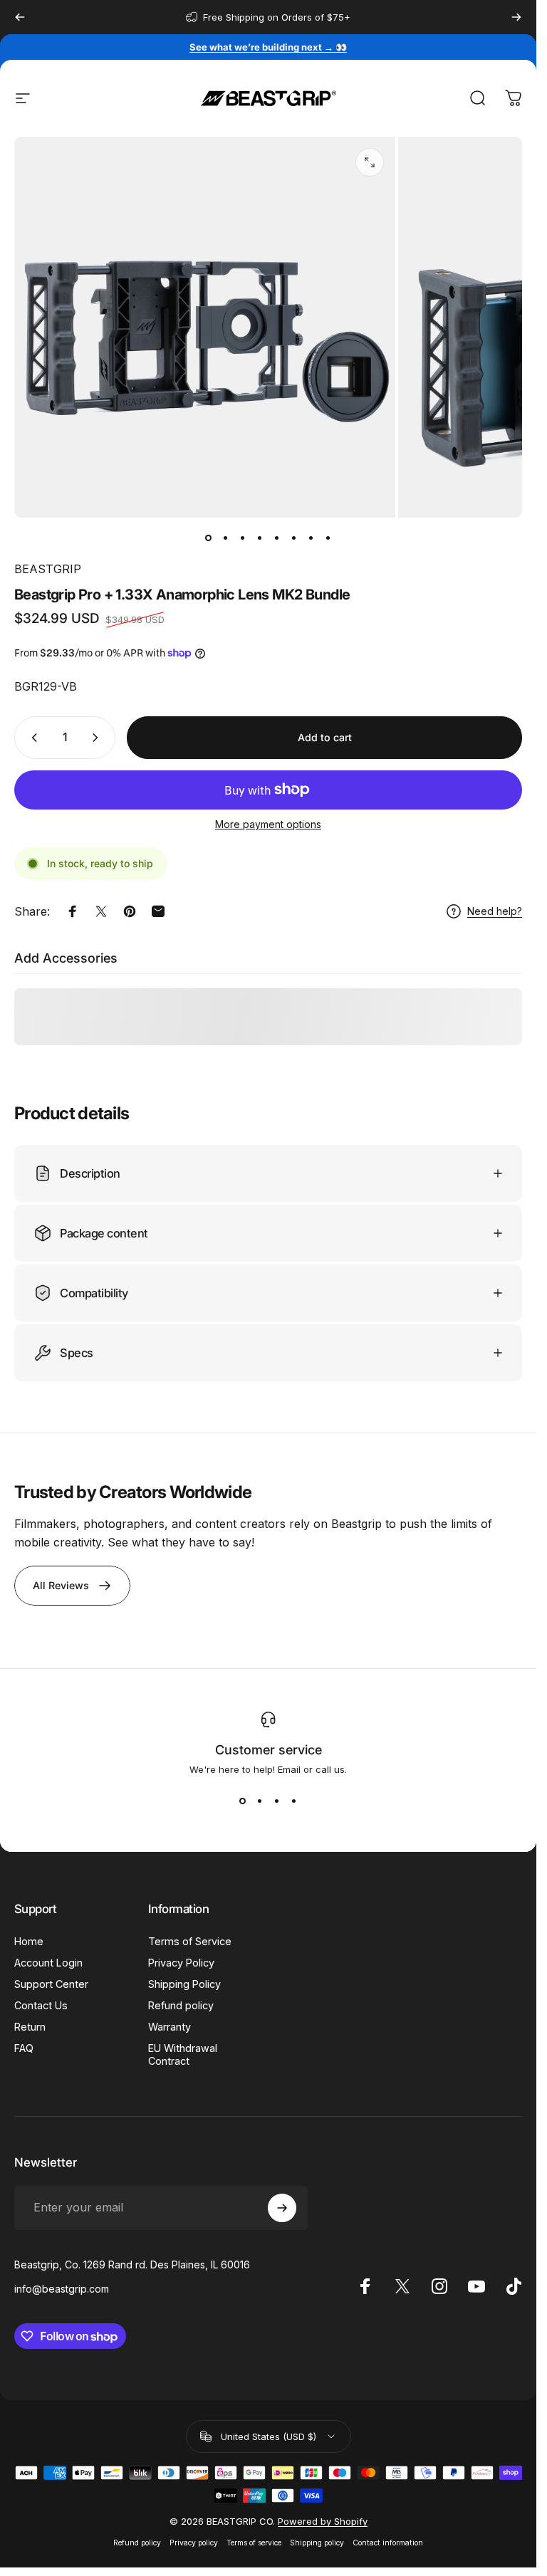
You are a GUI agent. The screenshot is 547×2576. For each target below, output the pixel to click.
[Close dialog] (517, 2190)
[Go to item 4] (260, 538)
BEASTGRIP (48, 569)
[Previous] (20, 17)
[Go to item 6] (294, 538)
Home (29, 1941)
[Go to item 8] (328, 538)
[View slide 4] (294, 1801)
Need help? (495, 911)
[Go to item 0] (209, 538)
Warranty (170, 2027)
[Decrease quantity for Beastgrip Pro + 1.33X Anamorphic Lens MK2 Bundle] (31, 738)
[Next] (516, 17)
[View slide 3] (277, 1801)
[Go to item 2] (226, 538)
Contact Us (41, 2005)
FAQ (24, 2048)
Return (30, 2027)
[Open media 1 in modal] (370, 162)
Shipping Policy (184, 1984)
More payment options (268, 824)
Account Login (48, 1963)
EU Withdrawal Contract (183, 2054)
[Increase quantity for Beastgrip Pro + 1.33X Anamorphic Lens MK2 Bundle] (98, 738)
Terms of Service (190, 1941)
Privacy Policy (181, 1963)
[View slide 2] (260, 1801)
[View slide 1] (243, 1801)
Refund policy (181, 2005)
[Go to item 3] (243, 538)
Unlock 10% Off (404, 2363)
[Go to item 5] (277, 538)
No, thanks (403, 2411)
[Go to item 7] (311, 538)
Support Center (51, 1984)
